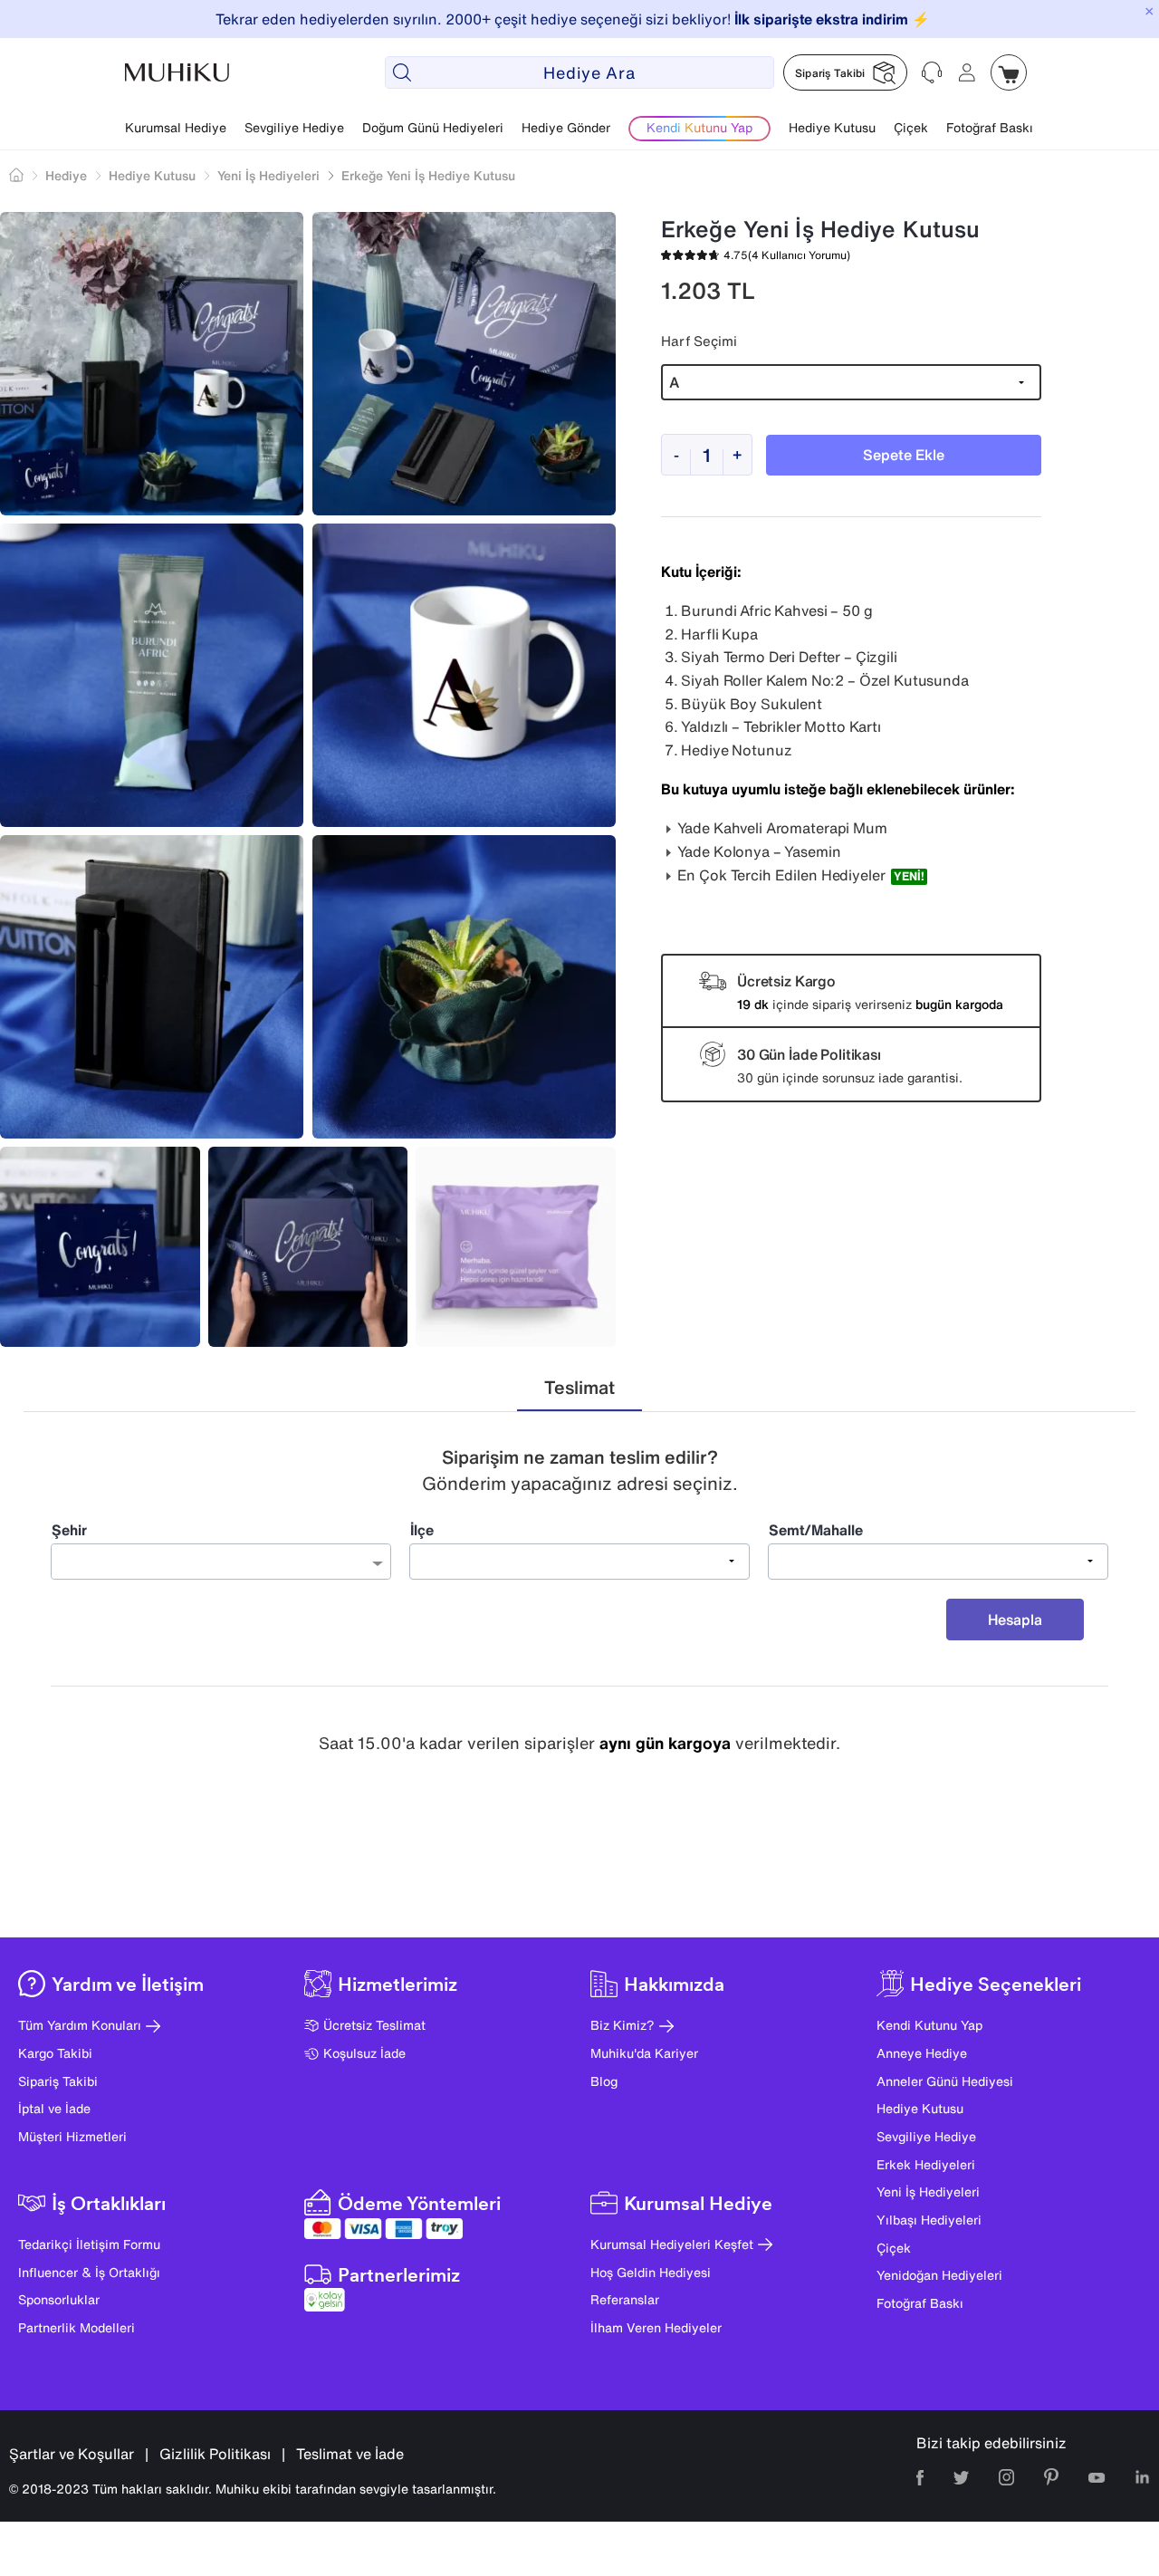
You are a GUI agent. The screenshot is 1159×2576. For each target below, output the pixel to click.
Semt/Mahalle (816, 1530)
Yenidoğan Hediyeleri (939, 2275)
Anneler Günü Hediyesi (945, 2081)
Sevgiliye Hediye (294, 127)
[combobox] (221, 1562)
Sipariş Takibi (58, 2081)
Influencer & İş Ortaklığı (89, 2272)
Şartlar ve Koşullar (72, 2454)
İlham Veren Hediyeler (656, 2327)
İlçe (422, 1530)
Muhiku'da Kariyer (644, 2053)
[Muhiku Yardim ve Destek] (933, 72)
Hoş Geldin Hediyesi (651, 2272)
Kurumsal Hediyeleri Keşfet (672, 2244)
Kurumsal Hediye (176, 127)
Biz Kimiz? (623, 2025)
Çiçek (911, 127)
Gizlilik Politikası (215, 2454)
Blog (604, 2081)
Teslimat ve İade (350, 2454)
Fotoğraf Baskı (990, 127)
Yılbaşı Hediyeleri (929, 2220)
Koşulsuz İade (364, 2053)
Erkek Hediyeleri (926, 2164)
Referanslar (625, 2299)
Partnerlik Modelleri (77, 2327)
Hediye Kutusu (832, 127)
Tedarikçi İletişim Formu (89, 2244)
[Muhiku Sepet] (1009, 72)
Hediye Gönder (566, 127)
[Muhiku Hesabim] (967, 72)
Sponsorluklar (59, 2299)
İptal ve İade (54, 2108)
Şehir (69, 1530)
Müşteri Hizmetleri (72, 2136)
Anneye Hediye (922, 2053)
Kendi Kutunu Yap (929, 2025)
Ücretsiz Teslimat (374, 2025)
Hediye (66, 175)
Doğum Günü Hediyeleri (433, 127)
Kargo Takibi (55, 2053)
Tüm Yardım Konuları (80, 2025)
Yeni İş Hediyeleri (928, 2192)
